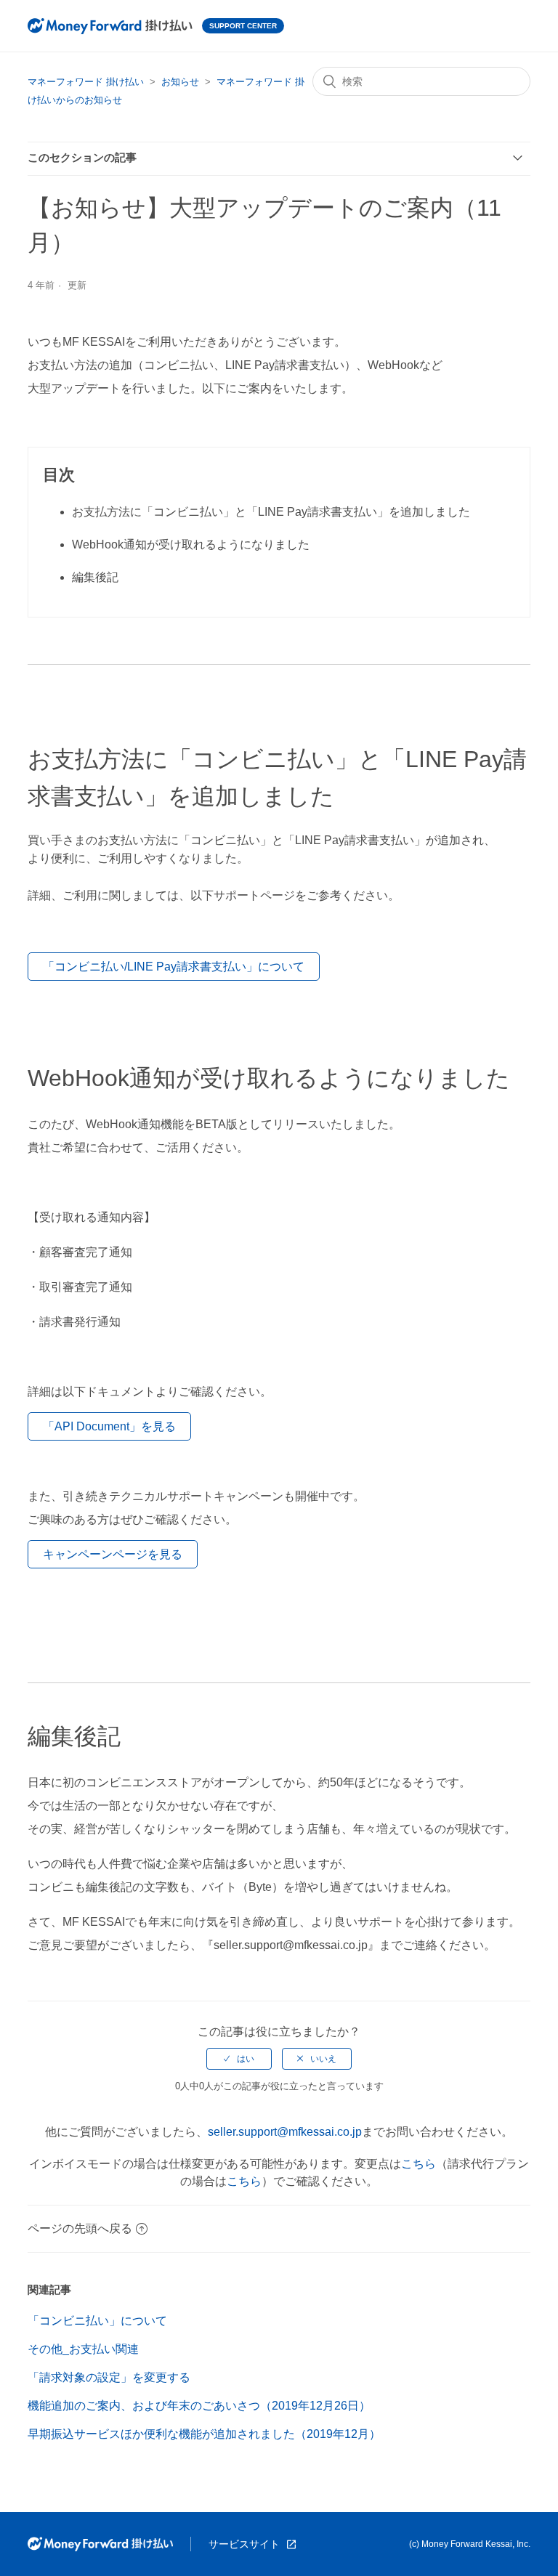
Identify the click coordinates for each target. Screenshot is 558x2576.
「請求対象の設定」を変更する (109, 2377)
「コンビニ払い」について (97, 2321)
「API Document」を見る (109, 1426)
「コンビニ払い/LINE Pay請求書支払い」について (174, 967)
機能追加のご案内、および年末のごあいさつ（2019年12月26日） (199, 2406)
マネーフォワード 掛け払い (86, 82)
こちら (418, 2164)
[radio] (239, 2059)
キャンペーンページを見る (113, 1554)
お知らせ (180, 82)
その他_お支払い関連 (83, 2349)
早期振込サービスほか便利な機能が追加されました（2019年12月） (204, 2434)
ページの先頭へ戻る (80, 2228)
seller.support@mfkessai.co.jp (285, 2132)
